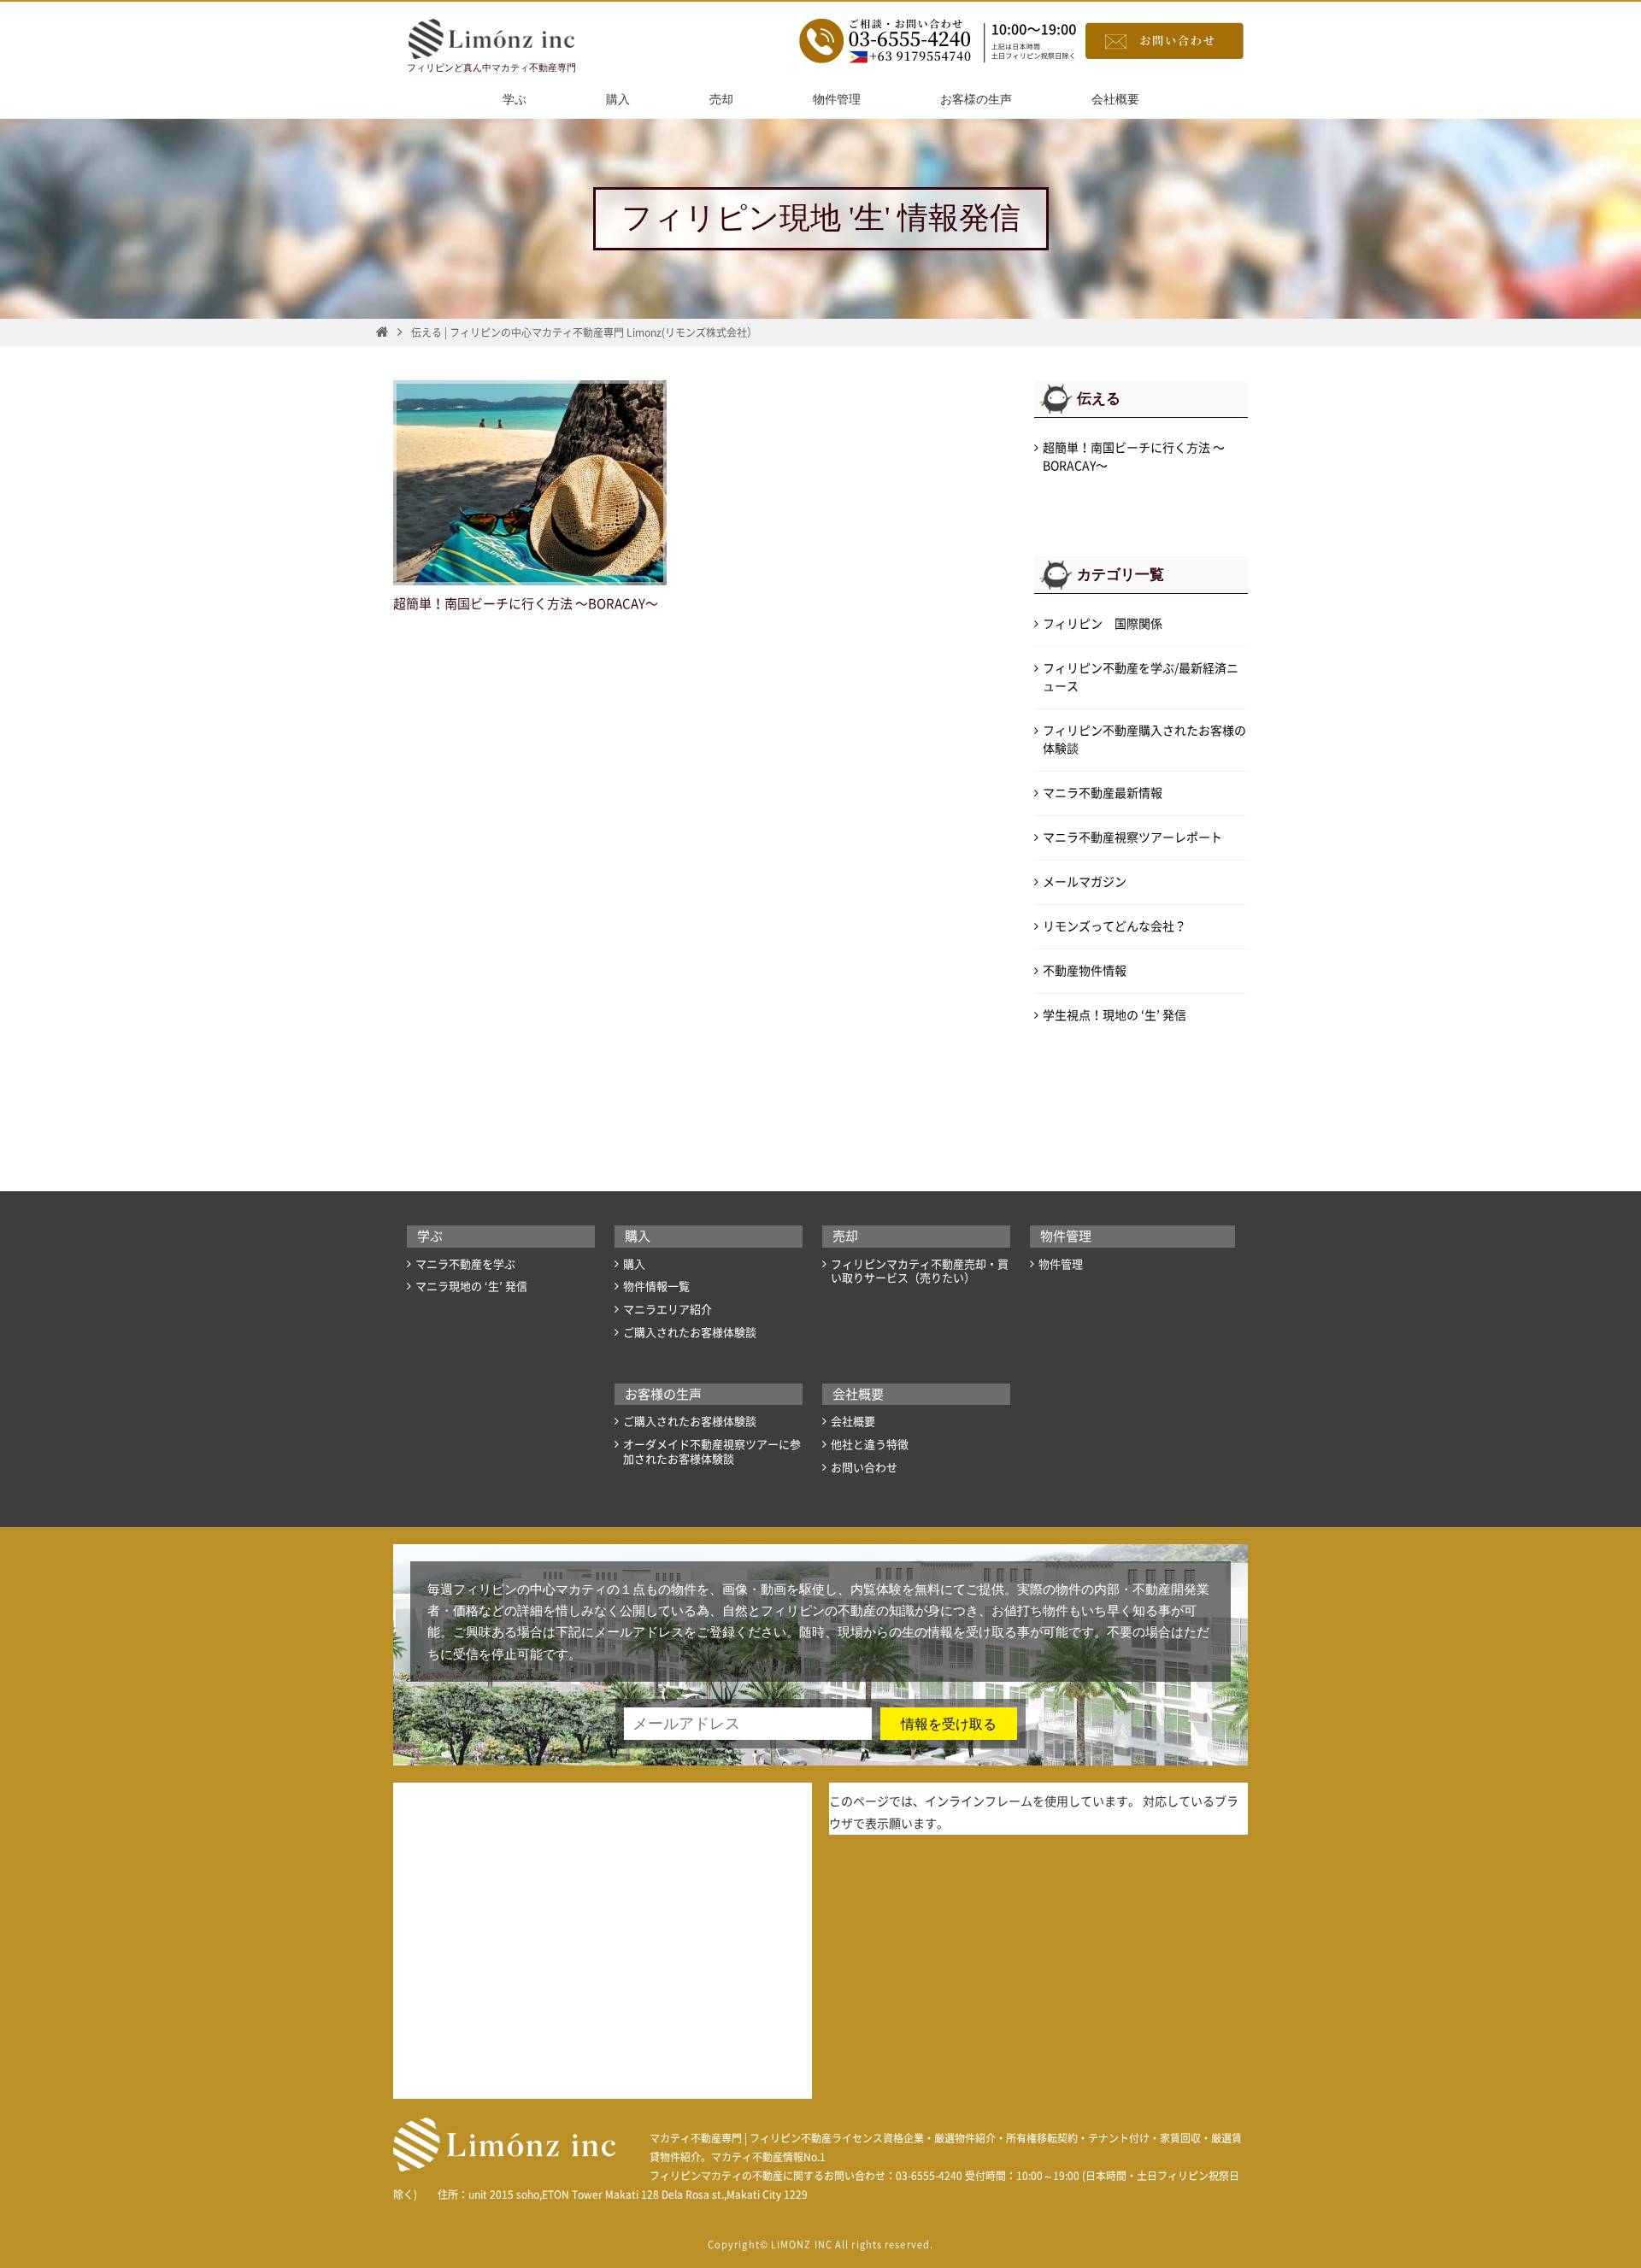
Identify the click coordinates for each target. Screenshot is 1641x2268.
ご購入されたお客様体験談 (690, 1333)
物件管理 (837, 100)
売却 (721, 100)
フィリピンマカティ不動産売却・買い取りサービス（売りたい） (920, 1272)
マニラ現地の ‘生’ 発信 (471, 1287)
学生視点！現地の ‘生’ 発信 (1115, 1015)
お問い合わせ (864, 1468)
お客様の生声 (976, 100)
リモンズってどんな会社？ (1115, 926)
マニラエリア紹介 (668, 1310)
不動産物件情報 (1085, 971)
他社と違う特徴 (870, 1445)
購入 (618, 100)
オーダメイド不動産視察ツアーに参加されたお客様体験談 (712, 1452)
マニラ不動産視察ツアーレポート (1132, 837)
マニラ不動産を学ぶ (465, 1264)
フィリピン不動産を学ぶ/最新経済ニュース (1141, 677)
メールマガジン (1085, 882)
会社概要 (1115, 100)
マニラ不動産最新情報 (1103, 793)
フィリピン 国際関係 (1103, 624)
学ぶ (515, 100)
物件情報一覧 (656, 1287)
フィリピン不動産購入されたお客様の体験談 (1144, 740)
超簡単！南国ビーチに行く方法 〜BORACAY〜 (526, 604)
